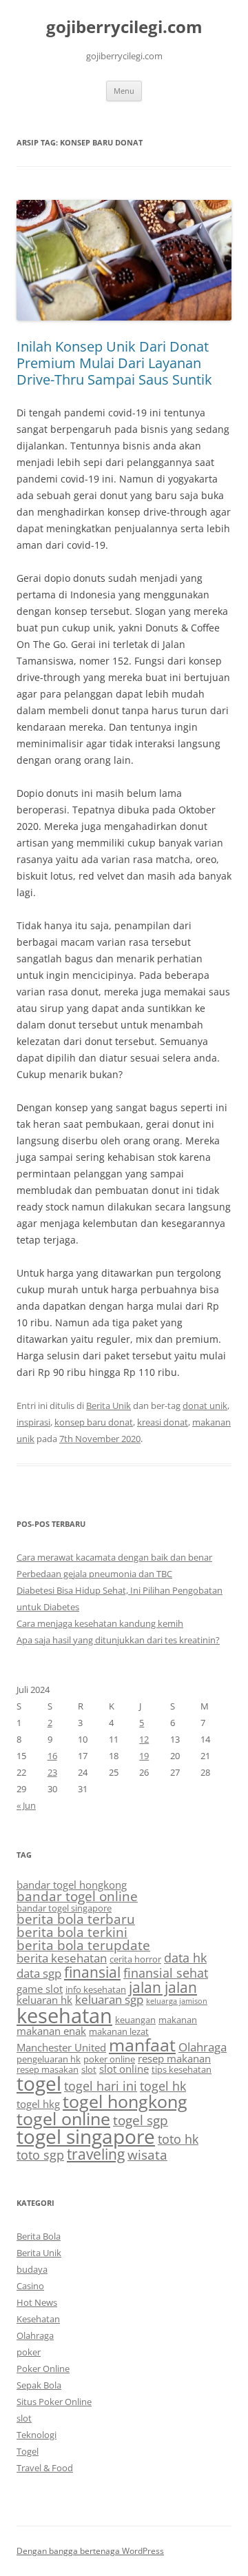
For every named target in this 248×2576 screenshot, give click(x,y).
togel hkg (38, 2104)
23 (52, 1772)
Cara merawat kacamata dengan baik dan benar (114, 1557)
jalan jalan (163, 1987)
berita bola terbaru (76, 1919)
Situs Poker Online (54, 2402)
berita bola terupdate (83, 1945)
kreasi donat (163, 1422)
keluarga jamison (177, 2001)
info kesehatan (96, 1989)
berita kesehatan (62, 1958)
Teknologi (37, 2435)
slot (89, 2069)
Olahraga (203, 2047)
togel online (63, 2119)
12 (144, 1739)
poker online (109, 2059)
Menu (124, 91)
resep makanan (174, 2058)
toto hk (178, 2139)
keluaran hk (44, 2000)
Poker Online (43, 2369)
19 (144, 1756)
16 (52, 1756)
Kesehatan (38, 2319)
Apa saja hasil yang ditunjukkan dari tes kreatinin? (118, 1640)
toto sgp (40, 2155)
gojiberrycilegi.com (124, 27)
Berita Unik (108, 1406)
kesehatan (64, 2016)
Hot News (37, 2302)
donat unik (205, 1406)
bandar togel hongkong (72, 1885)
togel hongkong (125, 2101)
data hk (185, 1958)
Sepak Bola (39, 2385)
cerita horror (135, 1959)
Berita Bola (39, 2236)
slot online (124, 2069)
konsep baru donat (94, 1422)
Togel (28, 2451)
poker (29, 2352)
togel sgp (141, 2120)
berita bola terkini (72, 1932)
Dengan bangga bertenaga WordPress (90, 2551)
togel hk (163, 2086)
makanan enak (51, 2031)
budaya (32, 2269)
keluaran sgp (109, 1999)
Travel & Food (45, 2468)
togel (39, 2083)
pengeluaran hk (49, 2059)
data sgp (39, 1973)
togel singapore (86, 2136)
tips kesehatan (182, 2069)
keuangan (135, 2020)
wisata (147, 2155)
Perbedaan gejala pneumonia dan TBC (94, 1574)
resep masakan (48, 2069)
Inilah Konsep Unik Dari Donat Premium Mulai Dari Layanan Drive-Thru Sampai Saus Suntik (114, 363)
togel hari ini (101, 2086)
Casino (30, 2286)
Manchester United (61, 2047)
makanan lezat (119, 2031)
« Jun (26, 1805)
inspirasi (33, 1422)
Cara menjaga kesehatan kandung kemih (100, 1623)
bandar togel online (77, 1896)
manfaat (142, 2045)
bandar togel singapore (64, 1908)
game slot (40, 1989)
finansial (92, 1972)
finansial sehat (166, 1973)
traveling (96, 2154)
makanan (178, 2020)
